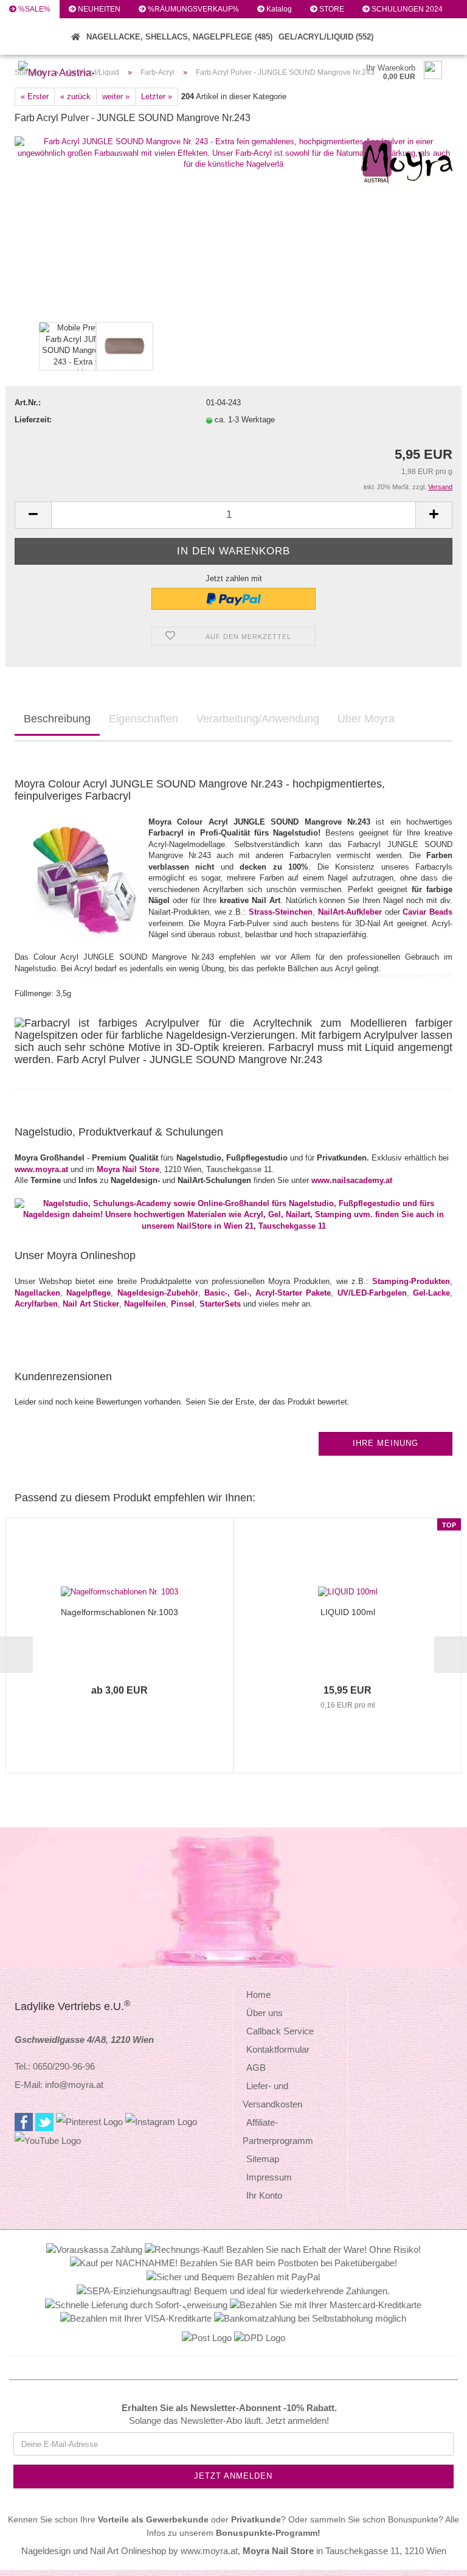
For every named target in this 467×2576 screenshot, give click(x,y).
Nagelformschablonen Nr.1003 (119, 1612)
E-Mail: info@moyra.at (59, 2085)
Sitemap (263, 2159)
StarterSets (220, 1304)
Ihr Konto (264, 2195)
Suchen (30, 46)
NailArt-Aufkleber (350, 912)
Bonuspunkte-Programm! (268, 2533)
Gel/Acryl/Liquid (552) (326, 37)
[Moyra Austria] (65, 73)
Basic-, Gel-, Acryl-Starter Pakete (268, 1293)
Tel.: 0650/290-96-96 (55, 2066)
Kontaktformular (278, 2049)
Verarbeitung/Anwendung (258, 719)
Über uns (265, 2013)
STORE (331, 9)
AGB (256, 2068)
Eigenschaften (144, 719)
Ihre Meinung (386, 1443)
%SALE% (33, 9)
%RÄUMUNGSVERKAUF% (192, 9)
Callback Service (280, 2031)
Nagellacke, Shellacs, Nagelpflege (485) (179, 37)
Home (258, 1995)
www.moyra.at (41, 1169)
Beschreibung (57, 719)
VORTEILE (35, 27)
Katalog (278, 9)
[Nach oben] (434, 2558)
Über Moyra (366, 719)
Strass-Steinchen (281, 912)
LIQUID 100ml (348, 1612)
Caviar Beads (427, 912)
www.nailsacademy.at (352, 1180)
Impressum (269, 2177)
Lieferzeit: (33, 420)
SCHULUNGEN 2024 (406, 9)
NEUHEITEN (98, 9)
